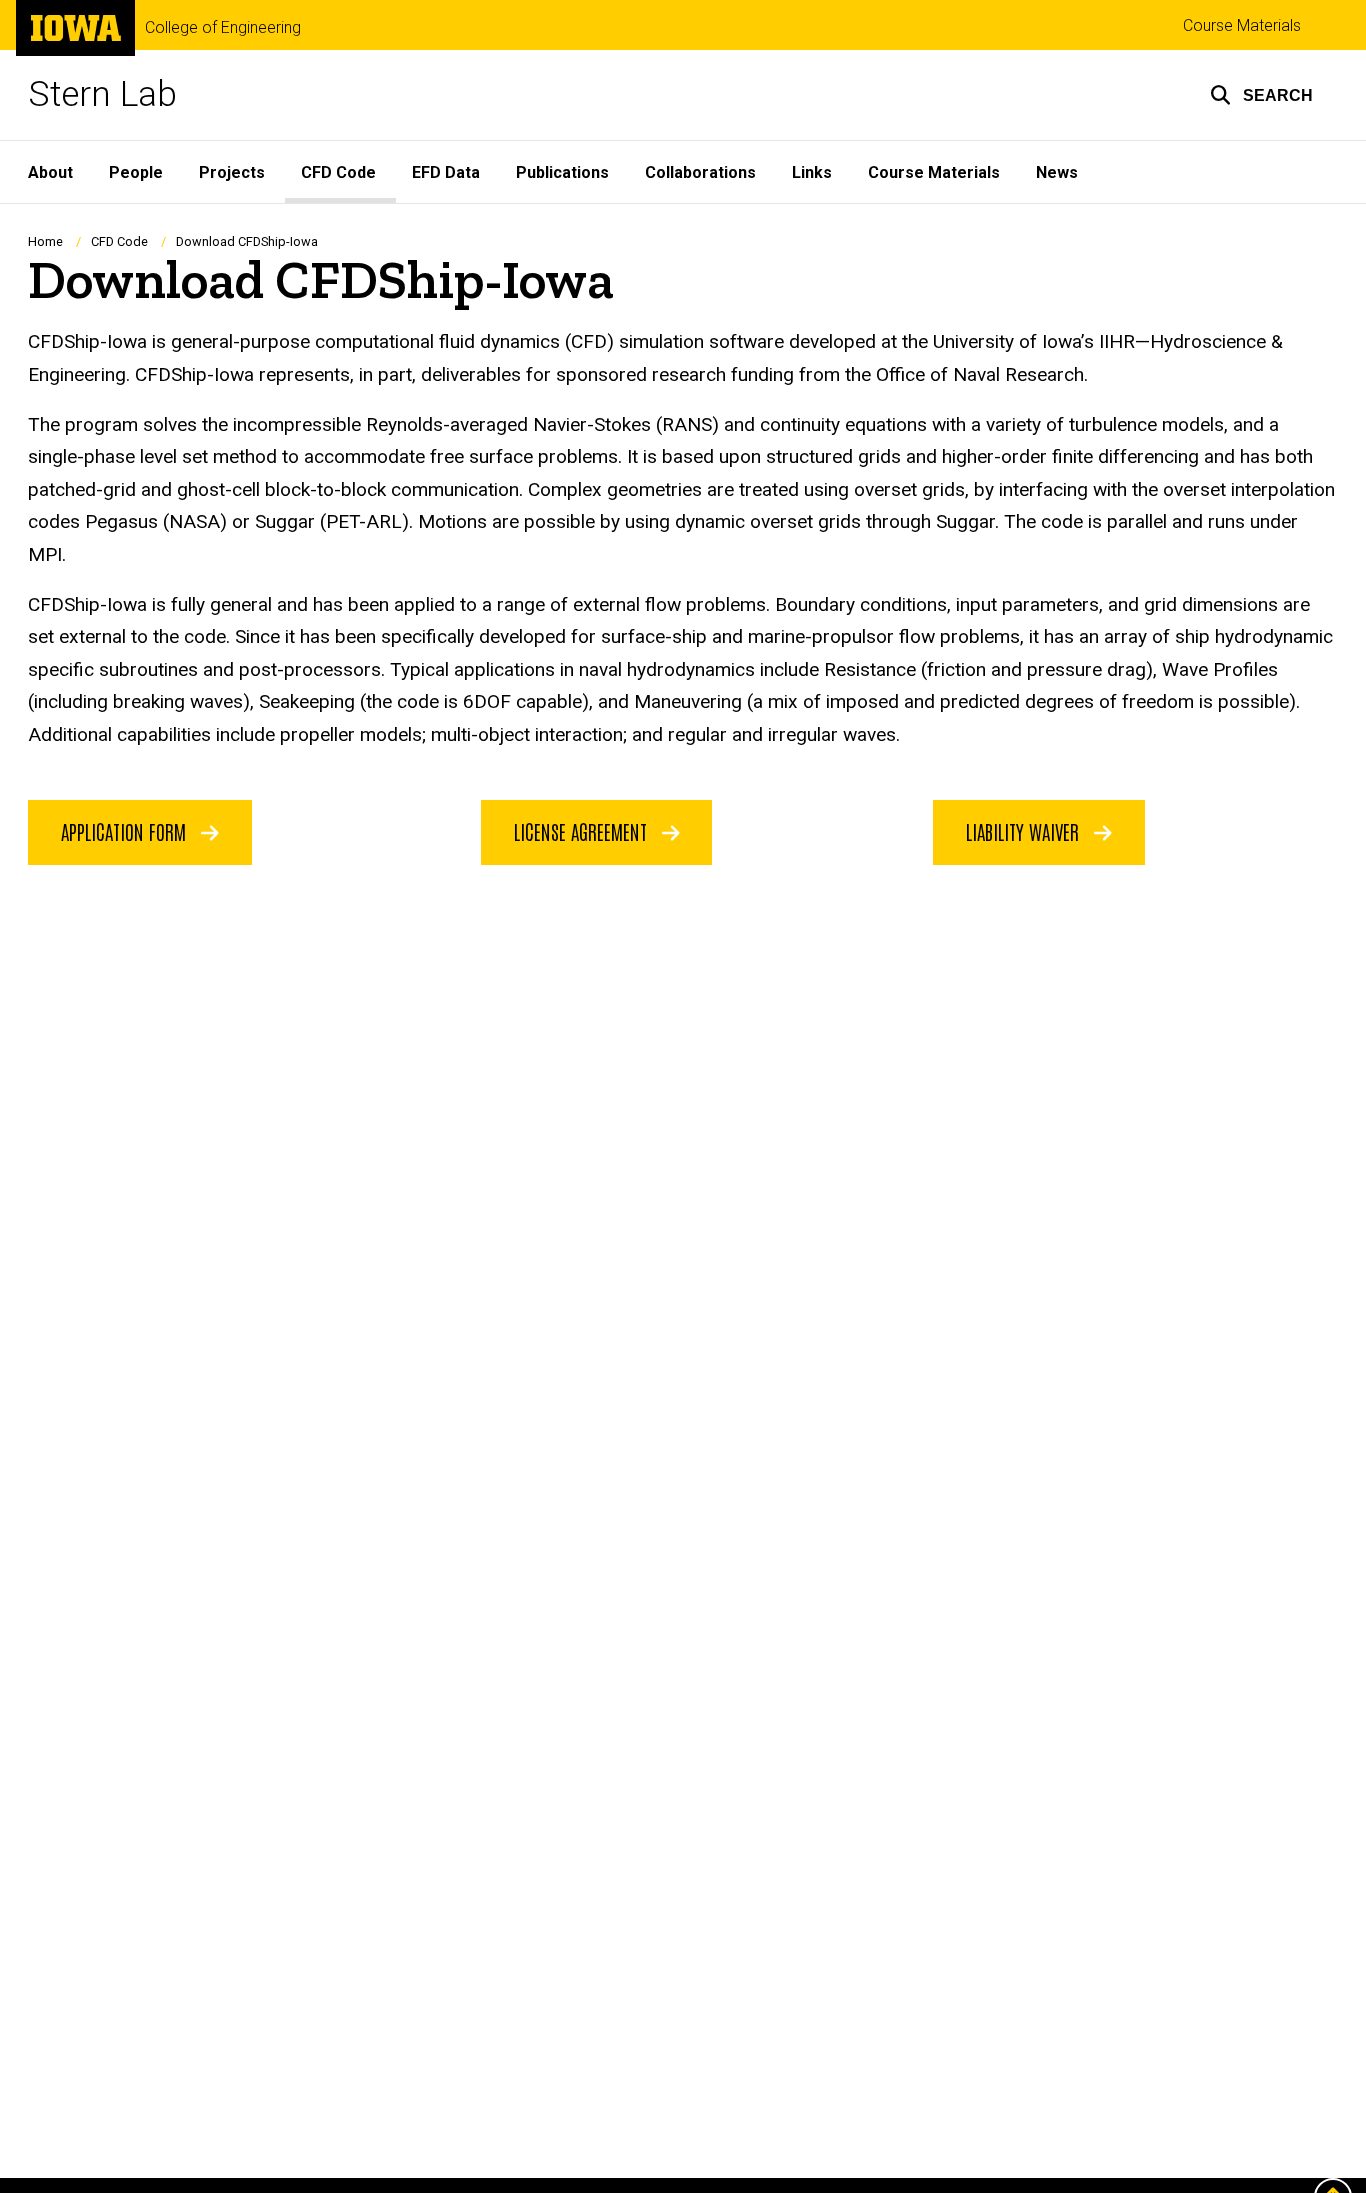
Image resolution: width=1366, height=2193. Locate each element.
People (136, 172)
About (50, 172)
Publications (562, 172)
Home (45, 241)
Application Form (126, 831)
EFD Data (446, 172)
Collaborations (700, 172)
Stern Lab (102, 94)
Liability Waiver (1025, 831)
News (1057, 172)
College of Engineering (223, 28)
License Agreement (583, 831)
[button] (1261, 95)
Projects (232, 172)
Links (812, 172)
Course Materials (1242, 25)
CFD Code (338, 172)
